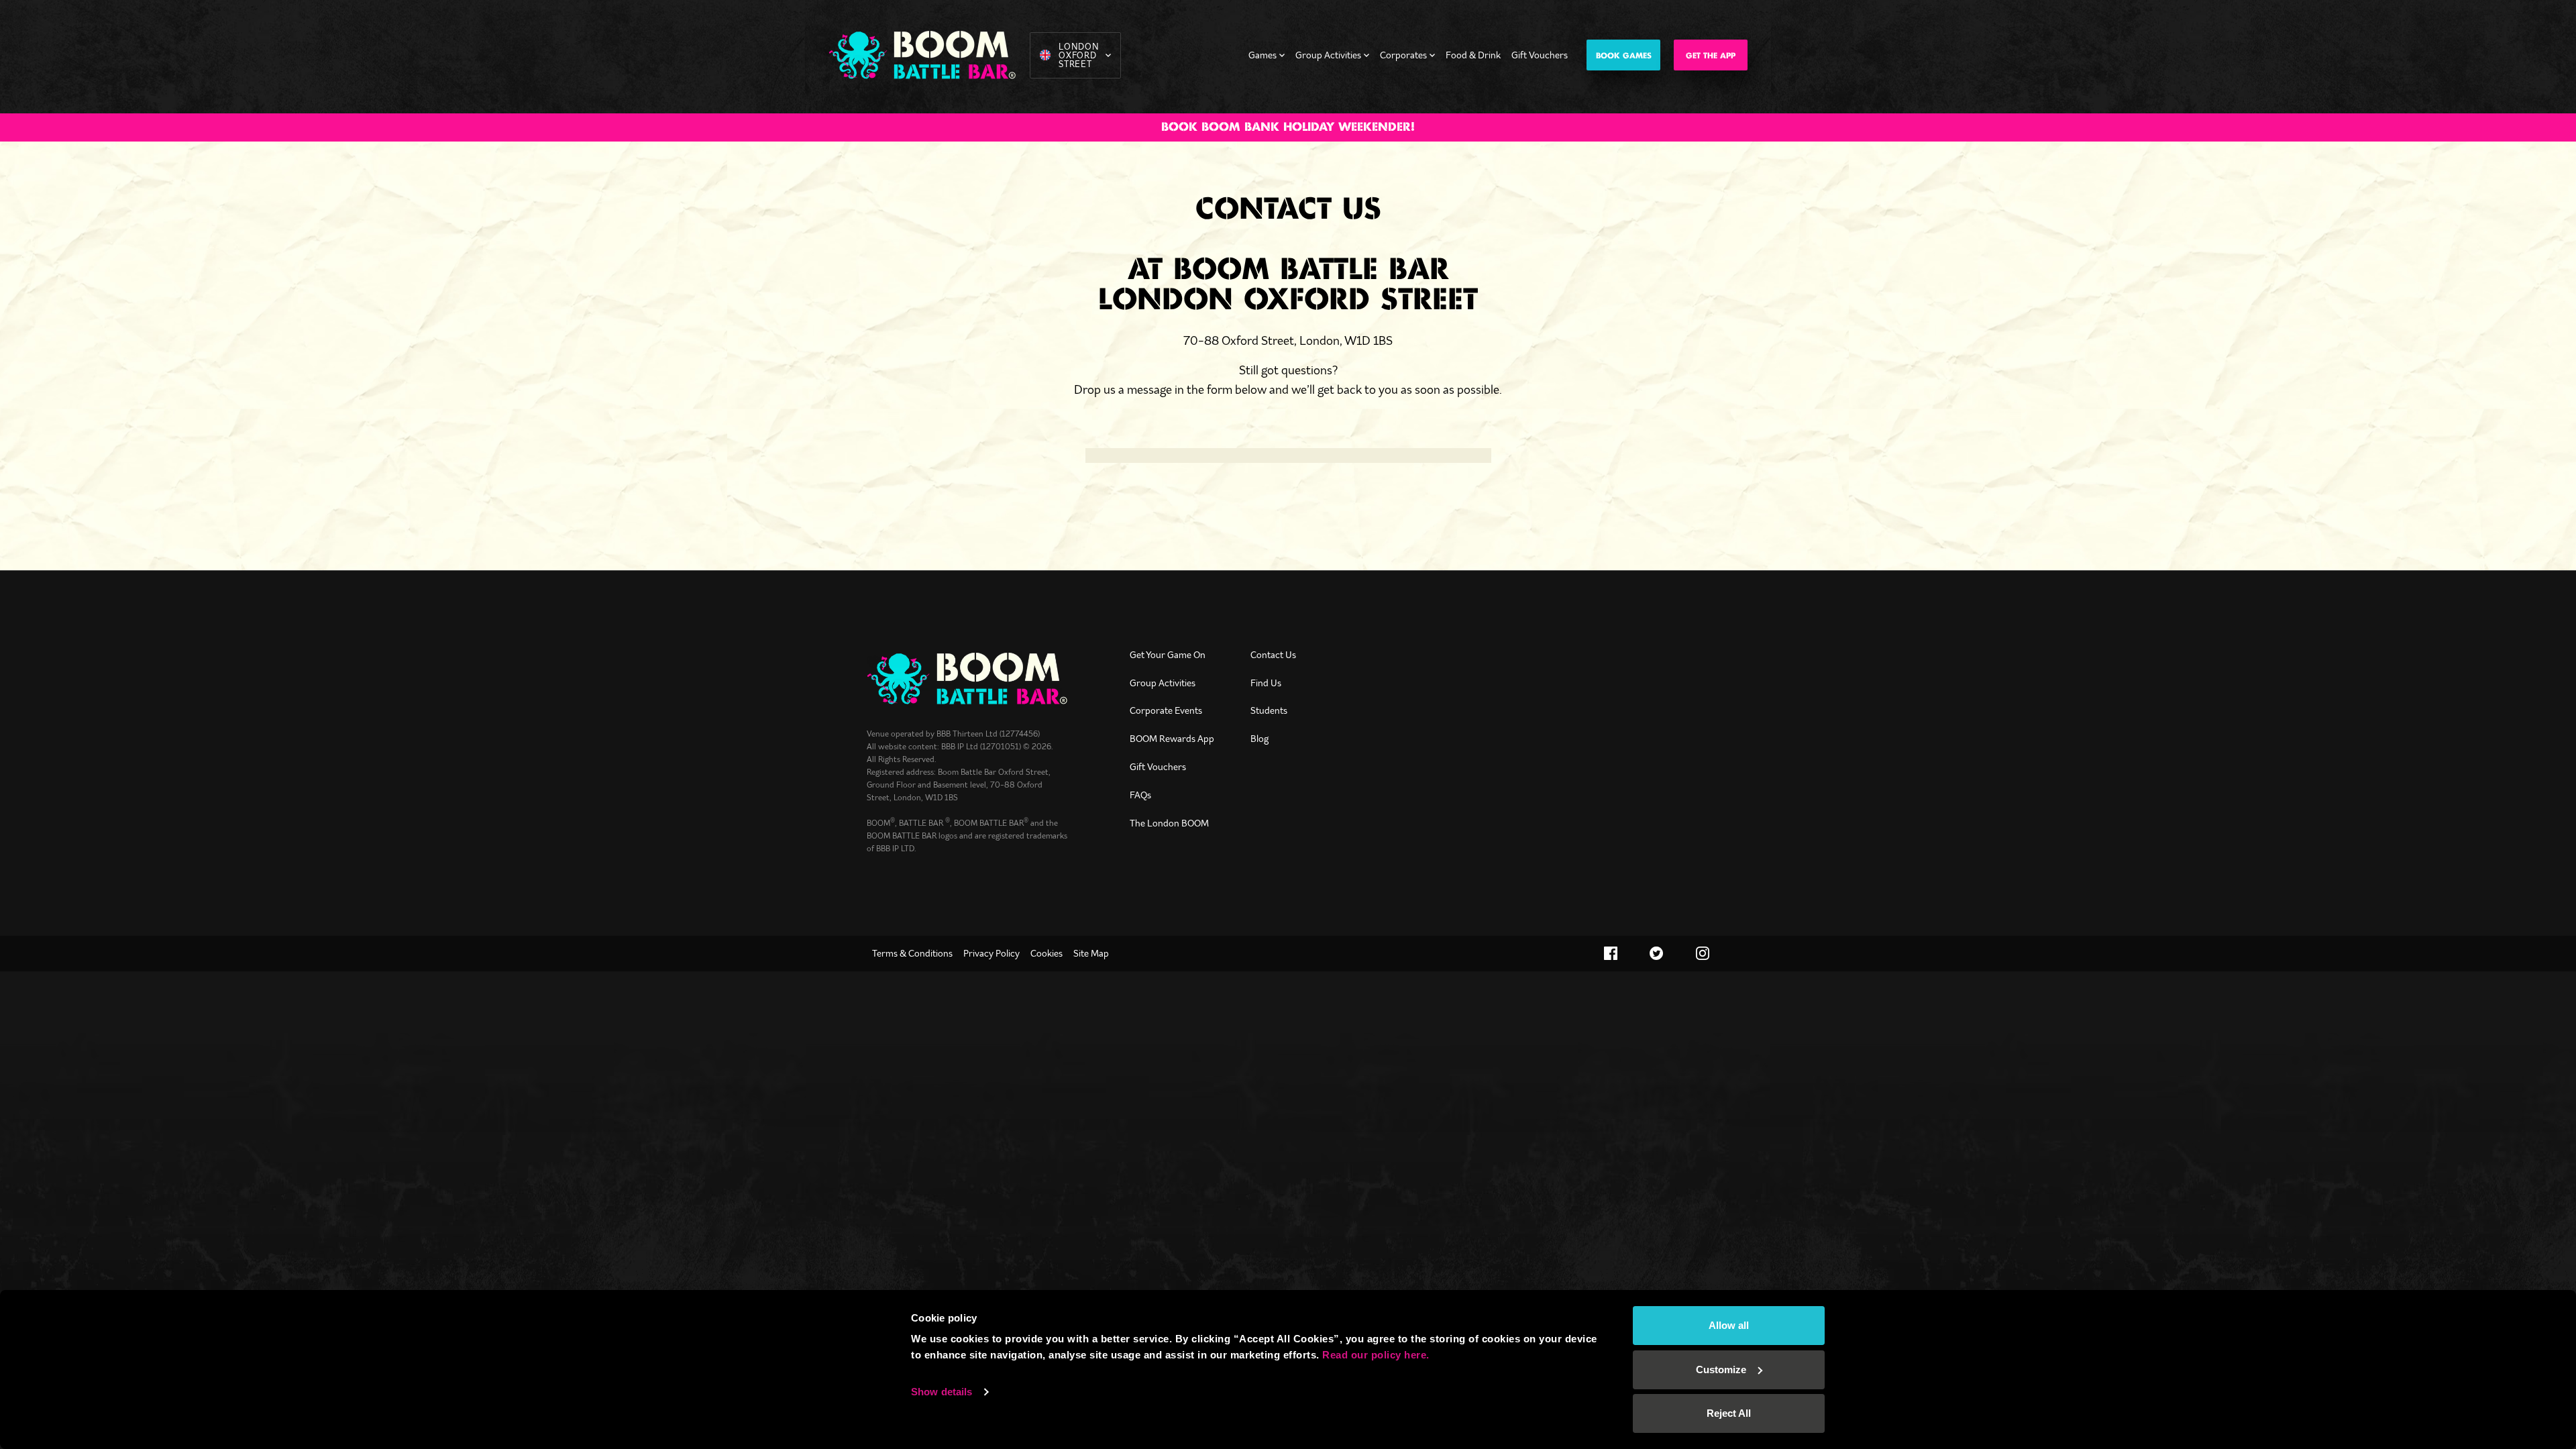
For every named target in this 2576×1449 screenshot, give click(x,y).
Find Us (1266, 683)
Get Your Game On (1168, 655)
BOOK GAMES (1624, 56)
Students (1269, 710)
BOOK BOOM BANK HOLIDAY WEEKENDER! (1288, 127)
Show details (942, 1392)
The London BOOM (1169, 823)
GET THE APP (1711, 56)
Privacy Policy (991, 953)
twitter (1657, 953)
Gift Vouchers (1540, 55)
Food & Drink (1473, 55)
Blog (1259, 739)
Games (1263, 55)
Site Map (1091, 953)
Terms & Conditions (912, 953)
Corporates (1403, 55)
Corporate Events (1166, 710)
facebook (1611, 953)
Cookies (1046, 953)
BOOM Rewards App (1172, 739)
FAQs (1140, 795)
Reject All (1729, 1413)
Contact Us (1273, 655)
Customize (1721, 1370)
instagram (1703, 953)
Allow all (1729, 1325)
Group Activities (1328, 55)
